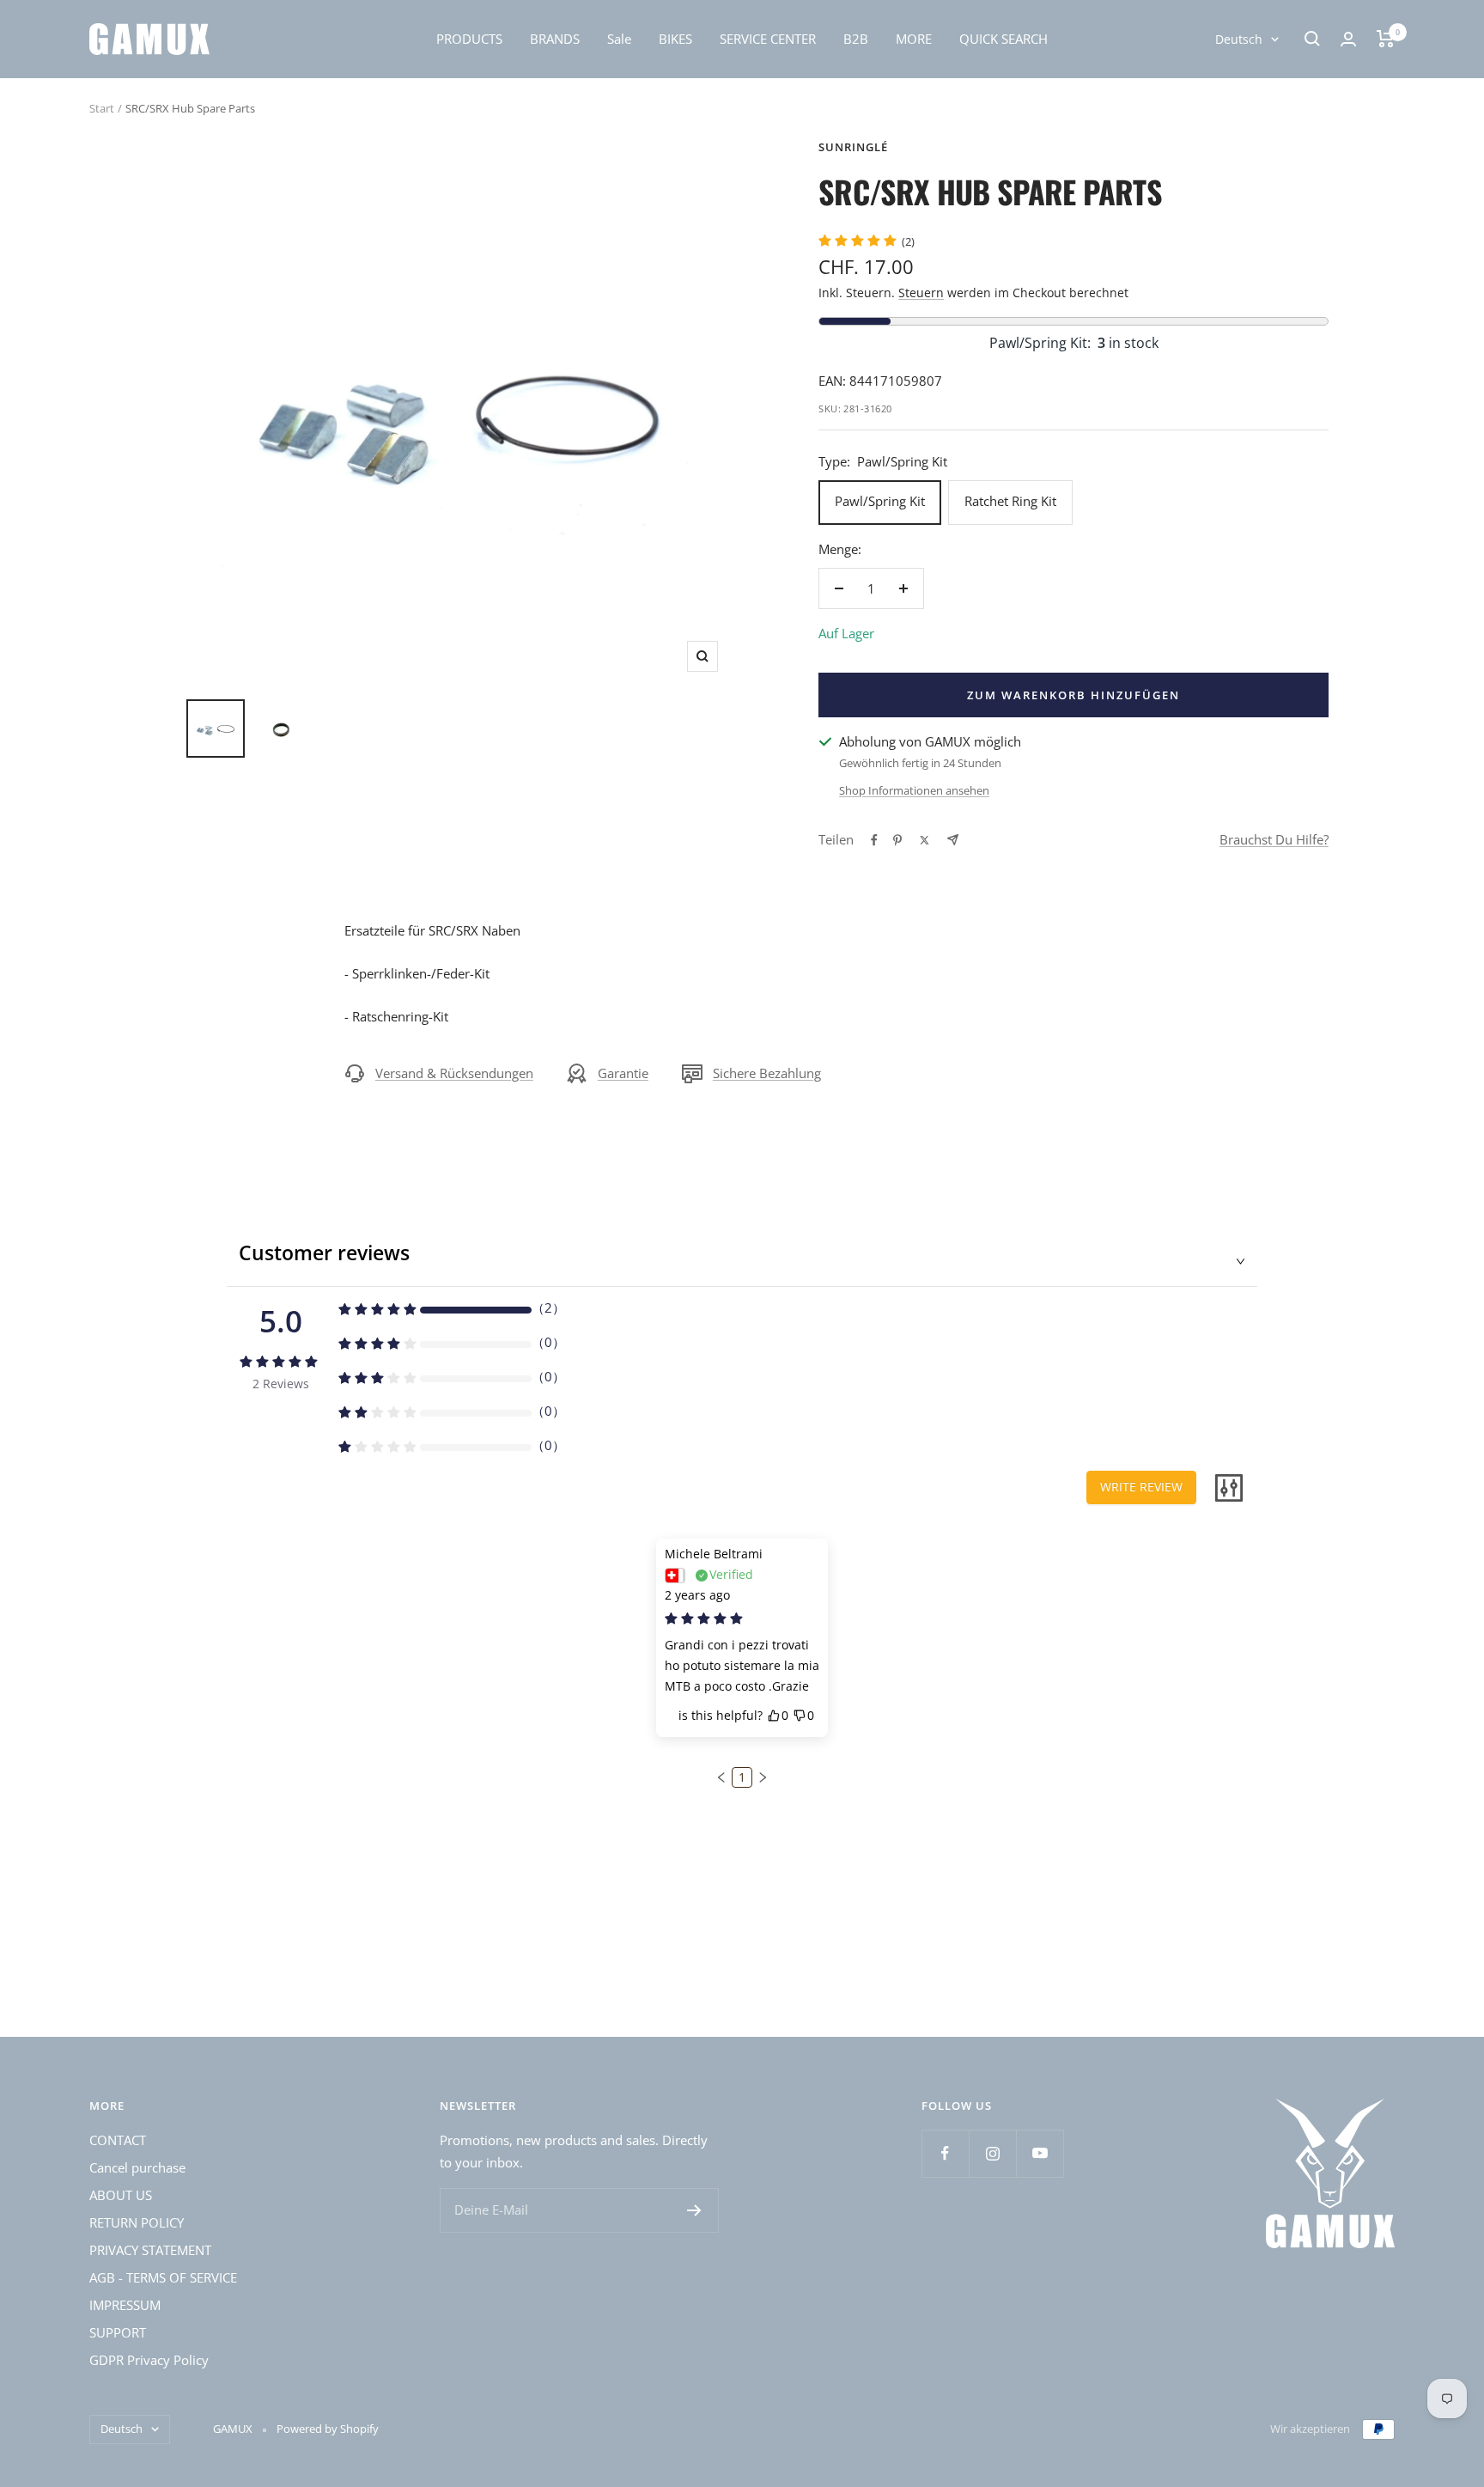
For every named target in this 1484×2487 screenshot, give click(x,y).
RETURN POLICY (137, 2222)
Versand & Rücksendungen (454, 1073)
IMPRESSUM (125, 2305)
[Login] (1348, 39)
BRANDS (555, 39)
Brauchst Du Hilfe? (1274, 839)
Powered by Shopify (328, 2429)
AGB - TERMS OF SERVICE (163, 2277)
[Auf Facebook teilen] (874, 840)
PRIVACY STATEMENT (150, 2250)
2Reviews (281, 1384)
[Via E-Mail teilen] (953, 840)
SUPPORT (118, 2332)
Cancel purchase (137, 2167)
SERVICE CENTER (768, 39)
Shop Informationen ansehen (914, 790)
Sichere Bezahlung (767, 1073)
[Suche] (1312, 39)
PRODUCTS (469, 39)
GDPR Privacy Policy (149, 2360)
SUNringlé (853, 147)
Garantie (623, 1073)
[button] (721, 1777)
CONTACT (118, 2140)
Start (102, 108)
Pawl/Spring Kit (880, 501)
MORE (914, 39)
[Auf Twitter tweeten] (924, 840)
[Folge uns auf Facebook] (945, 2153)
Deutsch (1239, 39)
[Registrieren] (694, 2210)
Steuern (921, 293)
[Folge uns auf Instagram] (992, 2153)
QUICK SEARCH (1004, 39)
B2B (856, 39)
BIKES (675, 39)
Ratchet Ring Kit (1010, 501)
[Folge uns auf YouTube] (1040, 2153)
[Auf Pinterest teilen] (897, 840)
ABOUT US (121, 2195)
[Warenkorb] (1386, 39)
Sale (619, 39)
